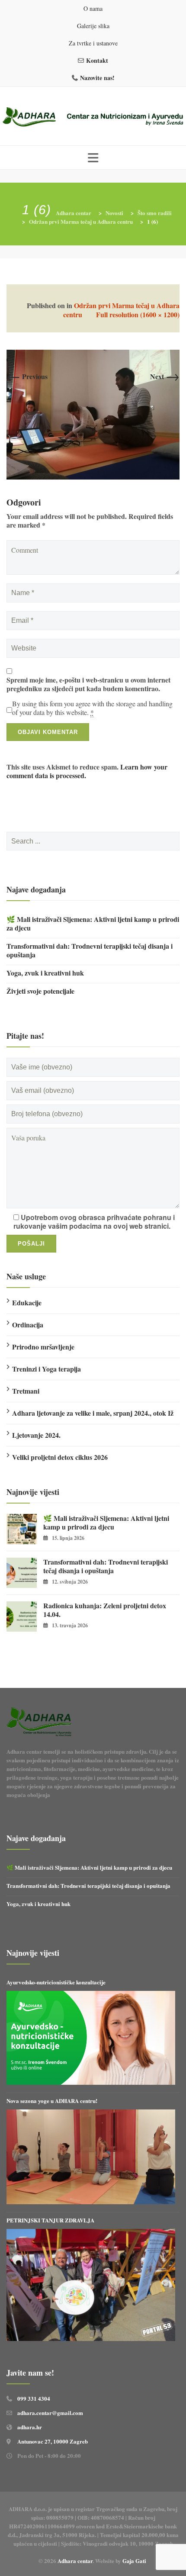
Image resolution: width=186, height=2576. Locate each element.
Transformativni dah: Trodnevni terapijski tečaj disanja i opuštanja (90, 950)
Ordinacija (28, 1325)
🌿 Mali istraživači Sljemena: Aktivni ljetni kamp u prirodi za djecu (93, 924)
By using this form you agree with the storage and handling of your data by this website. (92, 708)
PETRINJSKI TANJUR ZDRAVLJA (50, 2220)
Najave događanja (36, 889)
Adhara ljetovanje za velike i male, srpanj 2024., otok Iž (93, 1413)
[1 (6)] (93, 414)
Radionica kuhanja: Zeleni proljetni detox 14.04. (105, 1610)
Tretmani (26, 1391)
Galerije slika (93, 26)
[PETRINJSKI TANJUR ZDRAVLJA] (91, 2285)
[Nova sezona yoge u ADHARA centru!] (91, 2157)
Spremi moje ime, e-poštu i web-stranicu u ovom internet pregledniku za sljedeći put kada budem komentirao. (88, 684)
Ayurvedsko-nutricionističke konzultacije (56, 1982)
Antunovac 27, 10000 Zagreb (53, 2441)
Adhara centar (75, 2561)
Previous (27, 376)
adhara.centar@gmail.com (50, 2413)
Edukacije (27, 1302)
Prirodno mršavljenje (43, 1347)
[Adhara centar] (93, 118)
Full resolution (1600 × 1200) (138, 314)
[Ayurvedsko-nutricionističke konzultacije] (91, 2038)
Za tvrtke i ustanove (93, 43)
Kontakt (97, 60)
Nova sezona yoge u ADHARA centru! (53, 2101)
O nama (93, 8)
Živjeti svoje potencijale (40, 991)
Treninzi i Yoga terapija (46, 1369)
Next (165, 376)
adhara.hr (30, 2427)
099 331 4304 (34, 2398)
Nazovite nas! (97, 78)
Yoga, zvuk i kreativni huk (45, 973)
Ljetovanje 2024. (36, 1435)
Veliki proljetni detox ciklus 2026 (60, 1457)
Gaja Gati (135, 2561)
